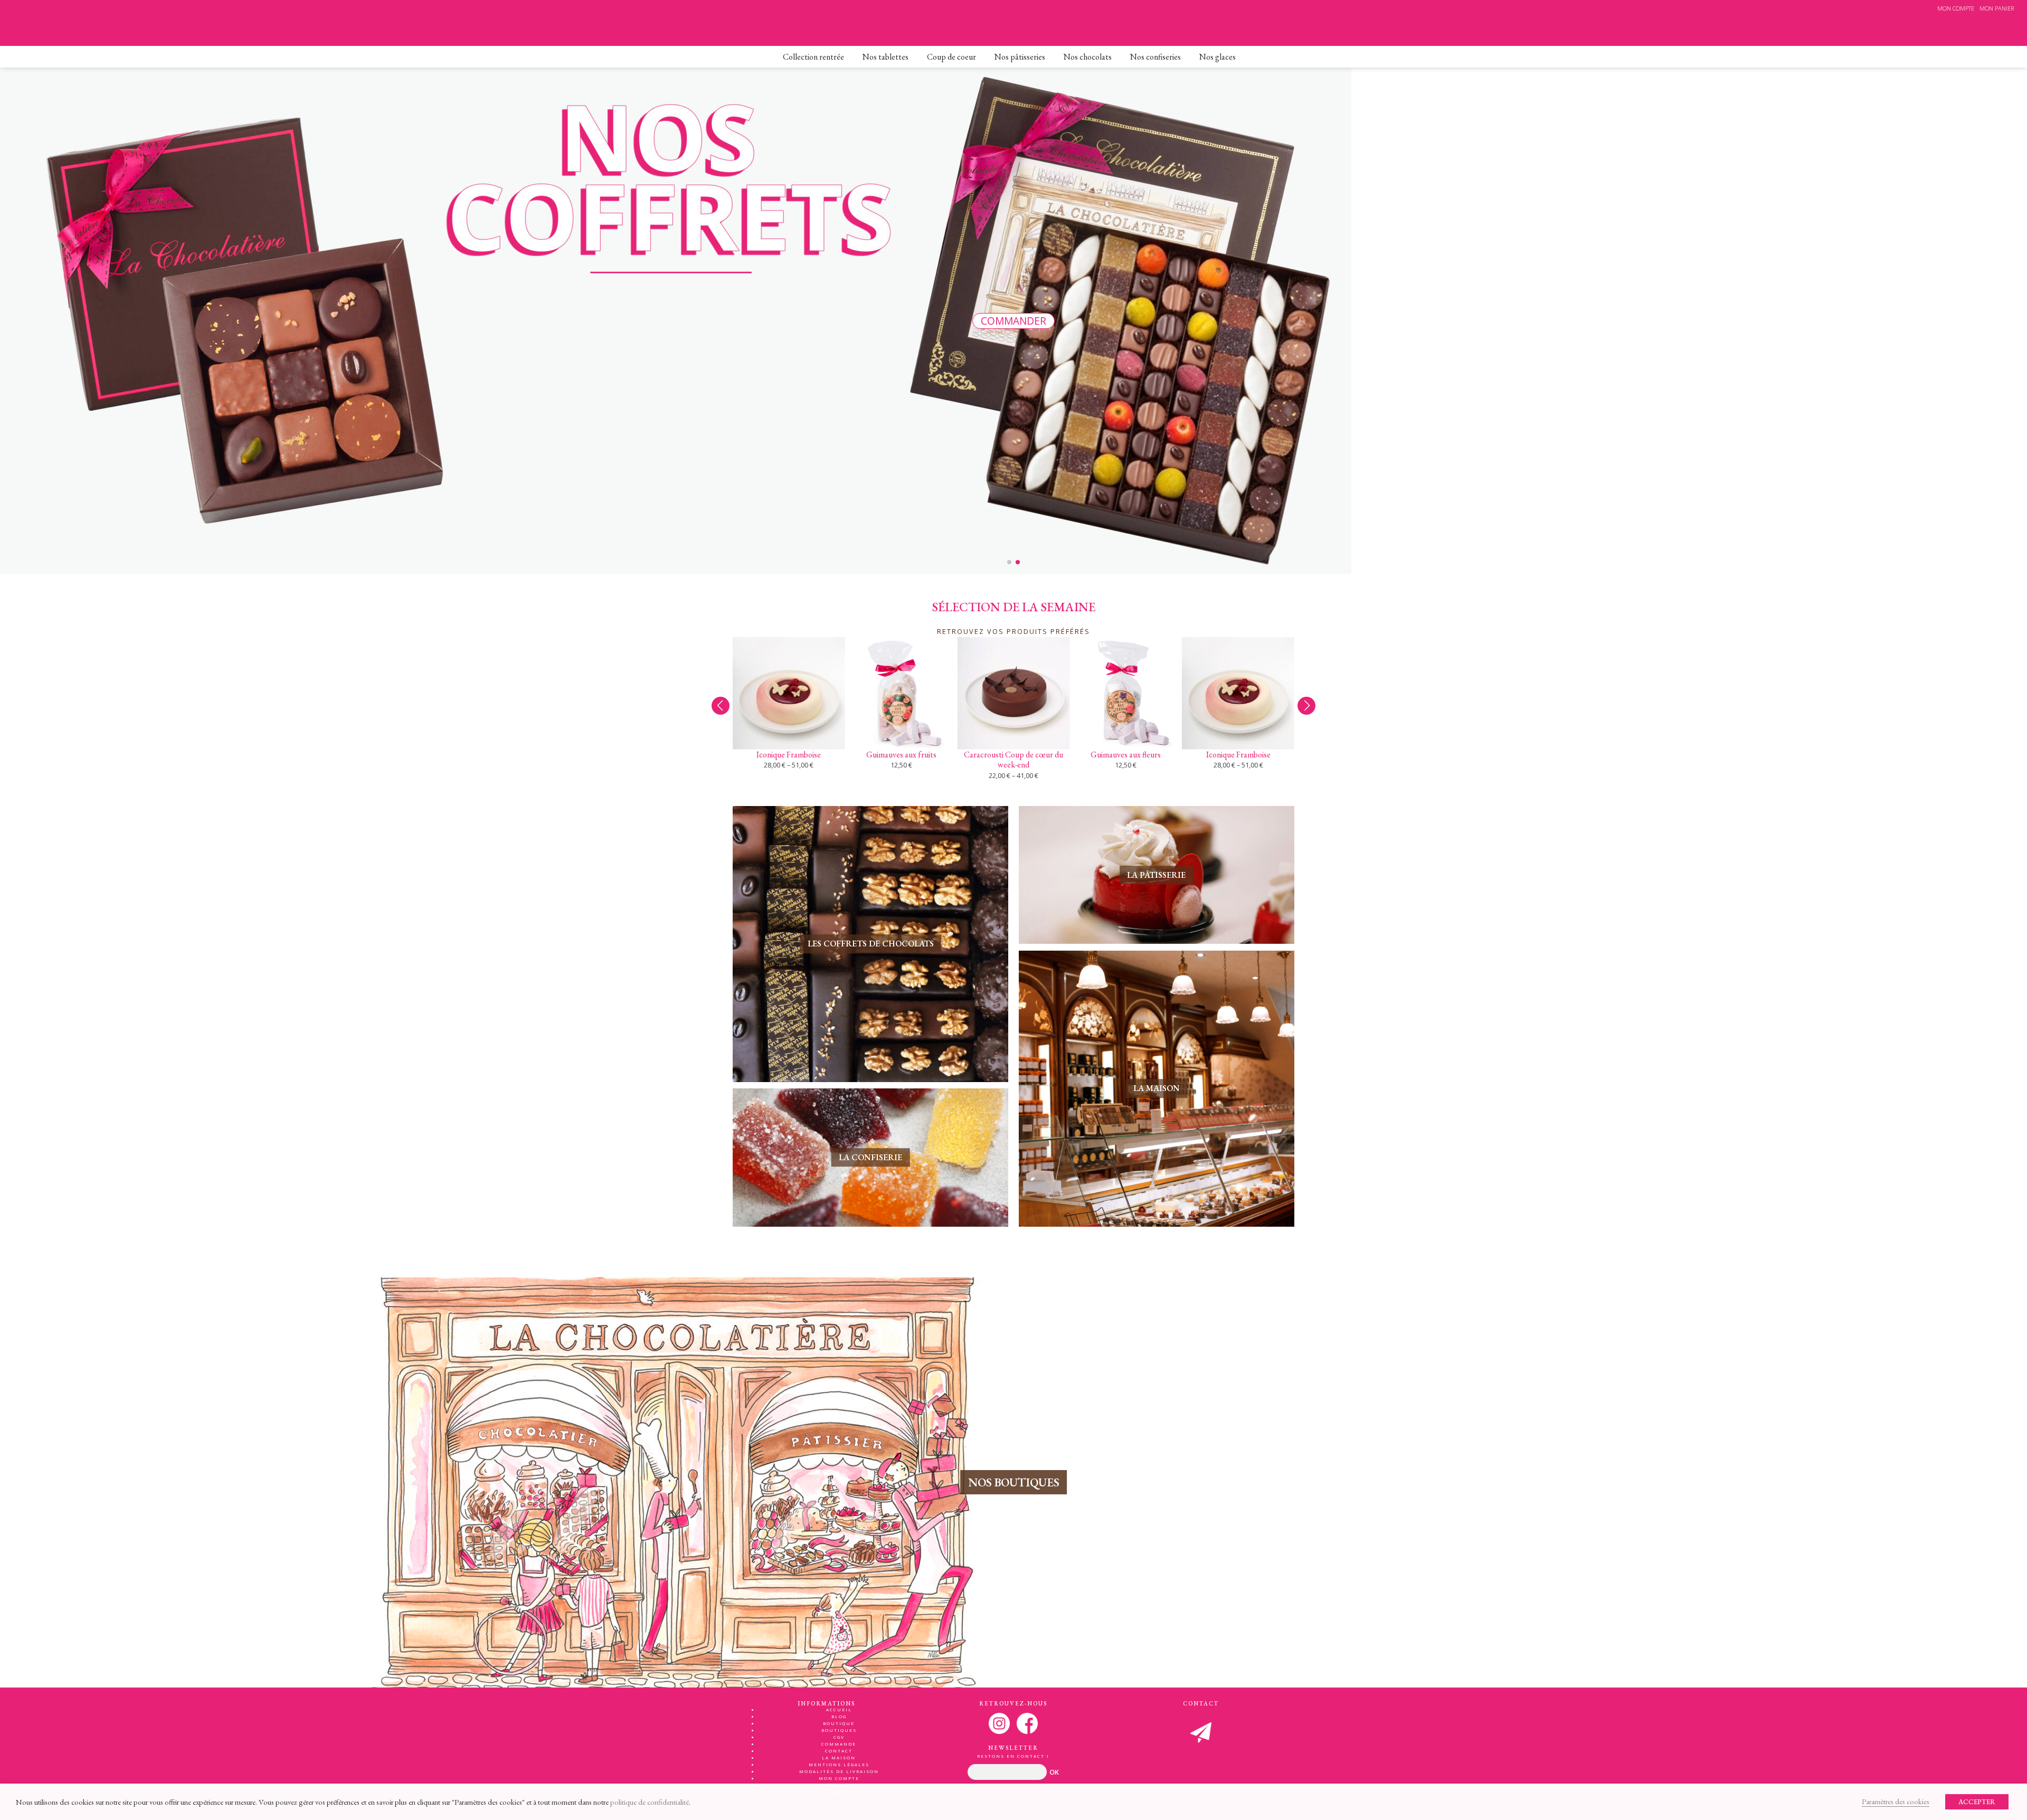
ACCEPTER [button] (1977, 1802)
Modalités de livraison (839, 1771)
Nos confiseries (1155, 57)
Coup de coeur (951, 57)
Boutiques (839, 1730)
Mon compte (839, 1778)
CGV (839, 1737)
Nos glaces (1218, 57)
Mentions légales (839, 1764)
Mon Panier (1997, 8)
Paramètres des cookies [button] (1896, 1801)
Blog (839, 1716)
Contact (839, 1751)
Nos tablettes (885, 57)
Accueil (839, 1709)
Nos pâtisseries (1020, 57)
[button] (1306, 706)
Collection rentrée (813, 57)
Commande (839, 1744)
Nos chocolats (1088, 57)
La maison (839, 1757)
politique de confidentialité (650, 1802)
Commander (1013, 321)
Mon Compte (1956, 8)
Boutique (839, 1723)
